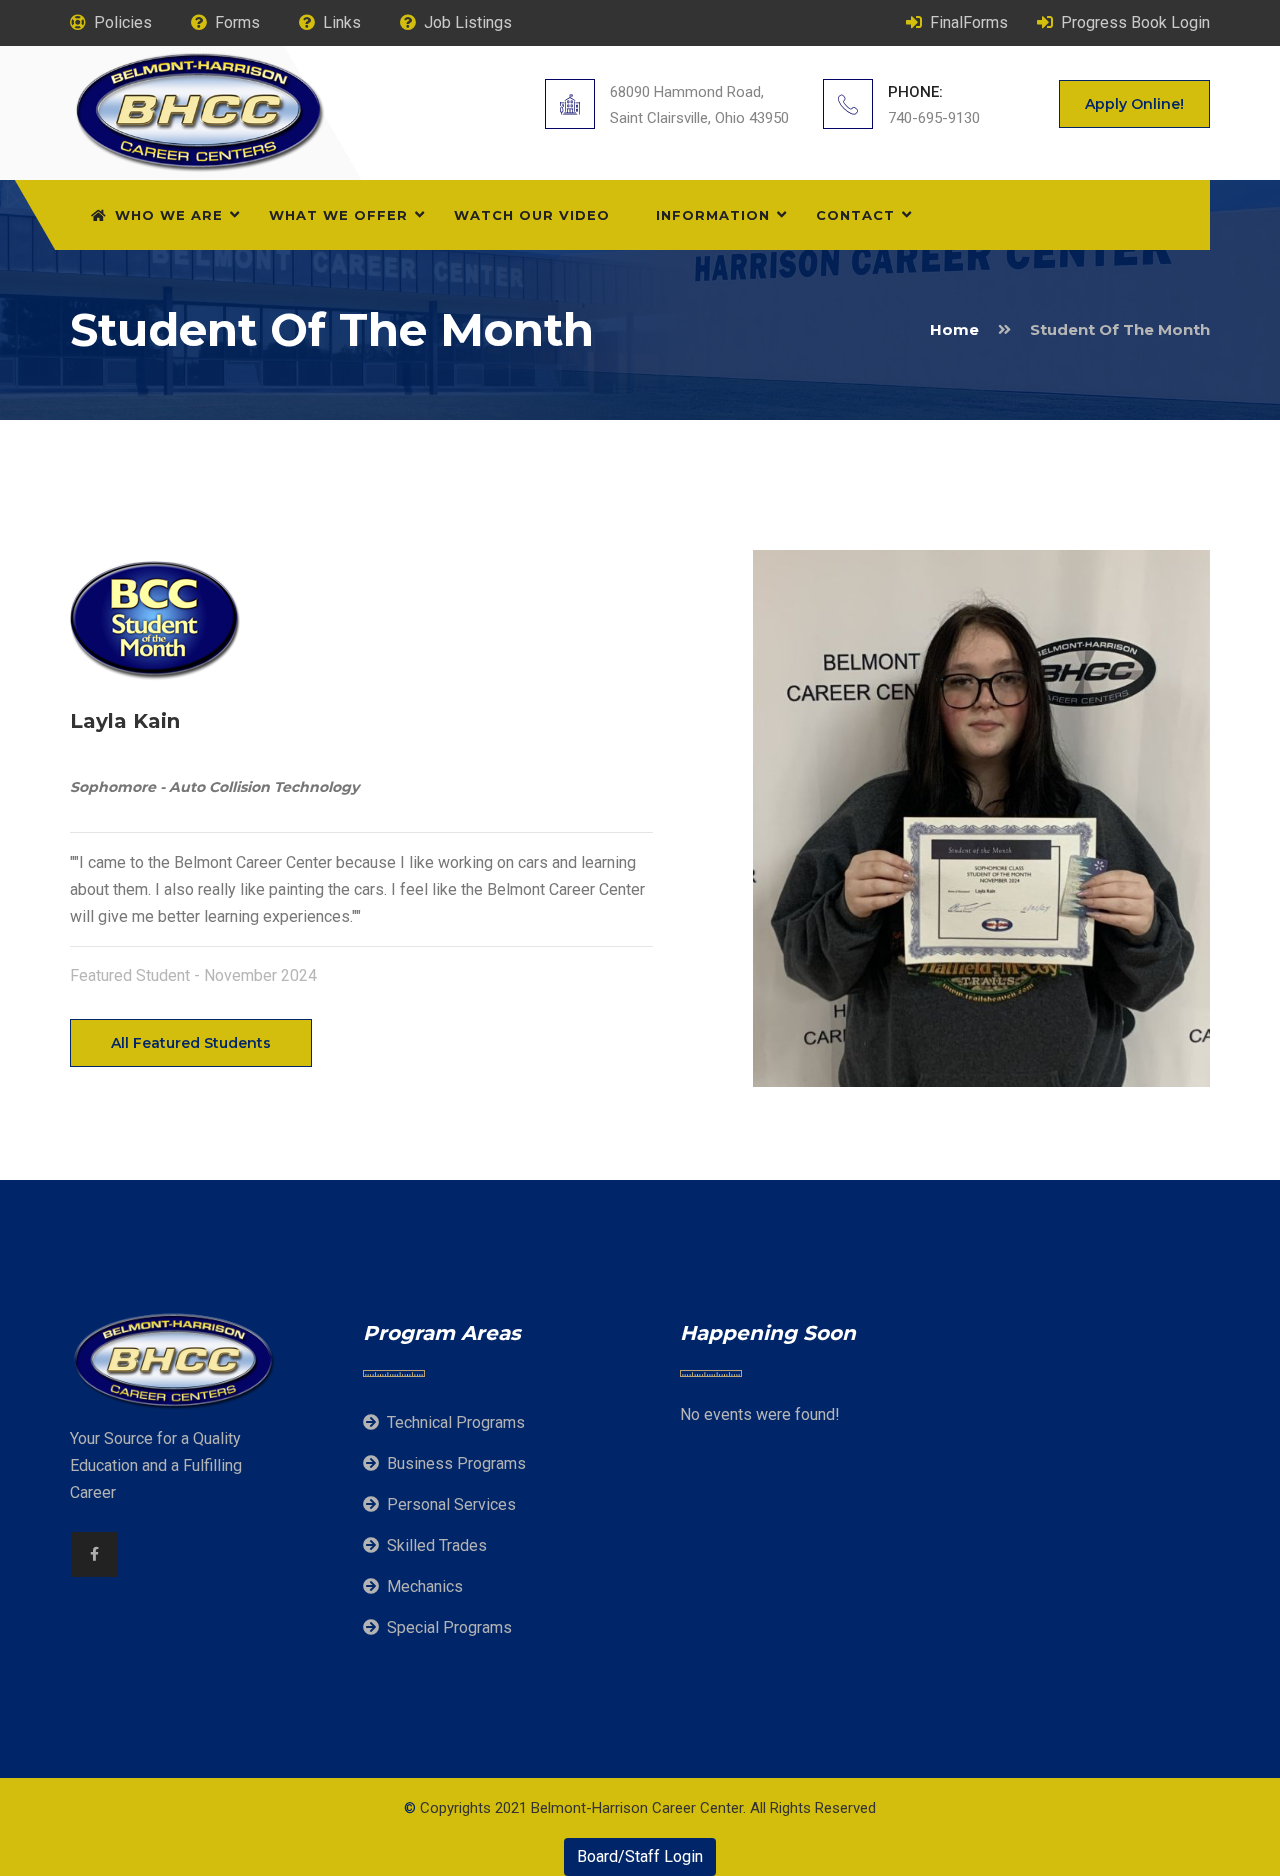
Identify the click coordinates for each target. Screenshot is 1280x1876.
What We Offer (338, 215)
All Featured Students (191, 1043)
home (954, 329)
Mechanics (425, 1586)
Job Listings (468, 22)
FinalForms (969, 22)
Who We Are (169, 215)
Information (713, 215)
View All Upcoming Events (773, 1466)
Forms (237, 22)
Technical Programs (456, 1422)
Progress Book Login (1135, 22)
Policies (123, 22)
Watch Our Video (532, 215)
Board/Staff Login (640, 1856)
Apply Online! (1134, 104)
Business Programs (456, 1463)
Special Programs (449, 1627)
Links (342, 22)
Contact (855, 215)
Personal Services (451, 1504)
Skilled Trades (437, 1545)
